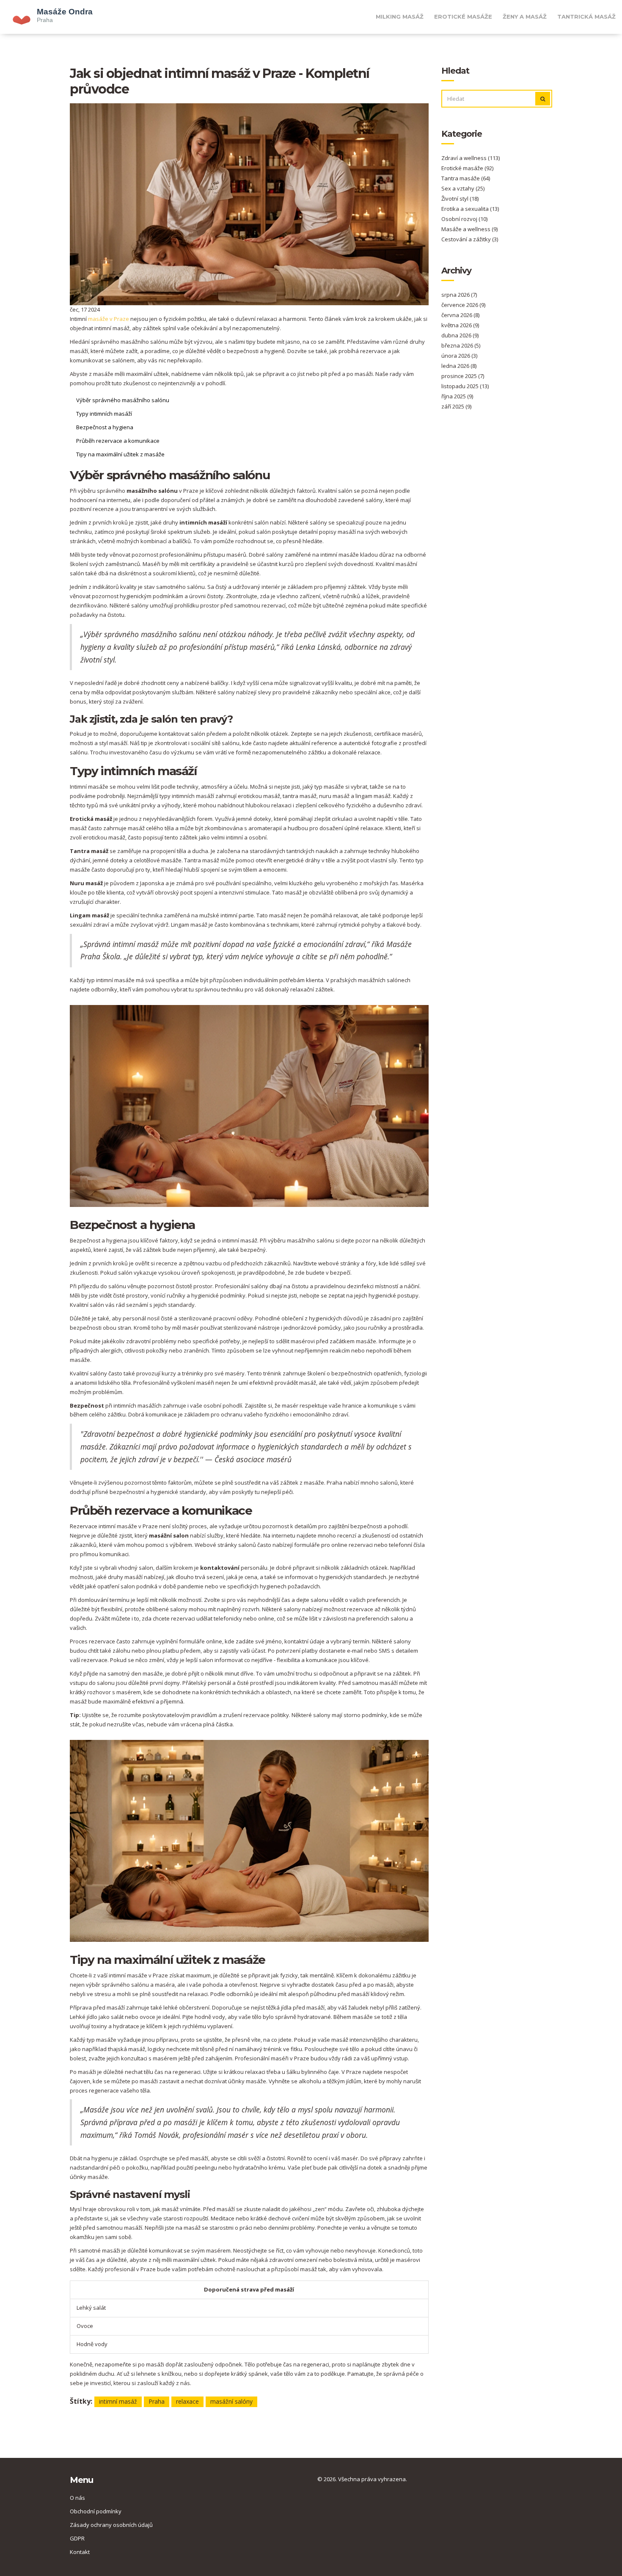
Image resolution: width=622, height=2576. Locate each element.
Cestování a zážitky (470, 239)
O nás (77, 2498)
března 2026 (461, 345)
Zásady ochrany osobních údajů (111, 2525)
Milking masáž (400, 17)
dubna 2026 (460, 335)
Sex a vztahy (463, 188)
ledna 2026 (459, 366)
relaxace (187, 2401)
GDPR (77, 2538)
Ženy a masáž (525, 17)
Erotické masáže (463, 17)
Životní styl (460, 199)
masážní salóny (231, 2401)
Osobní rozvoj (464, 219)
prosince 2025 (463, 376)
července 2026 (463, 305)
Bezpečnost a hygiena (105, 427)
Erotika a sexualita (470, 209)
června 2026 (460, 315)
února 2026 (459, 356)
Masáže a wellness (469, 229)
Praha (157, 2401)
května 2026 (460, 325)
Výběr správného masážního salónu (123, 400)
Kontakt (80, 2552)
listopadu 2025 (465, 386)
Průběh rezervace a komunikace (118, 441)
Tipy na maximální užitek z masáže (120, 454)
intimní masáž (118, 2401)
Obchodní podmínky (96, 2511)
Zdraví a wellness (471, 158)
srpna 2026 (459, 295)
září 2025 (456, 406)
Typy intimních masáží (104, 414)
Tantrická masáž (586, 17)
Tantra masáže (466, 178)
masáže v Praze (109, 319)
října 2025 (457, 396)
